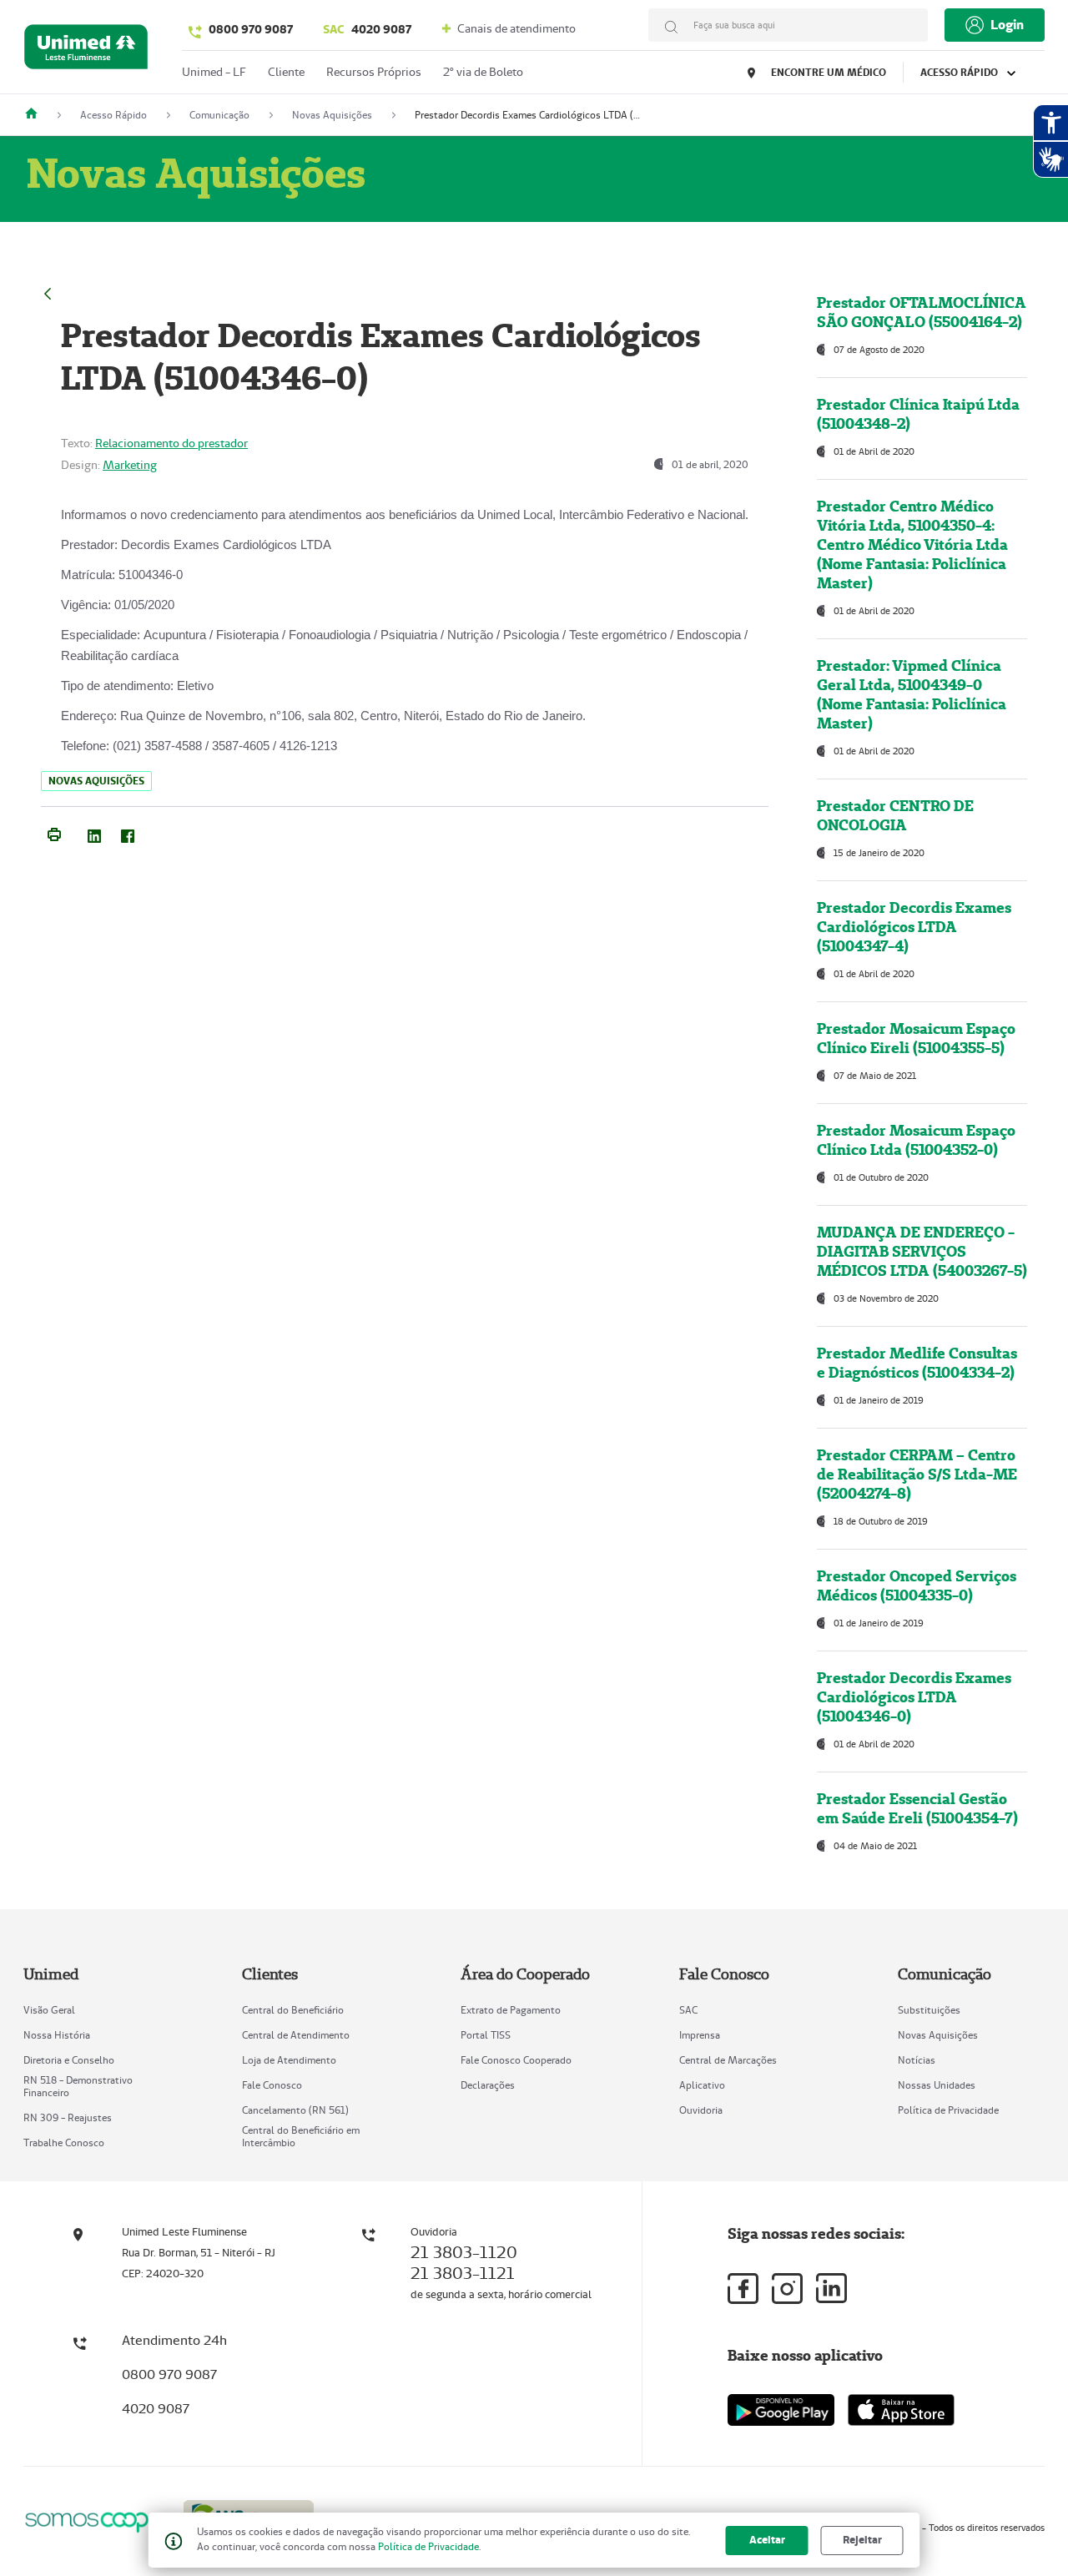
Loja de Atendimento (289, 2060)
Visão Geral (49, 2010)
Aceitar (767, 2540)
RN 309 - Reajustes (68, 2117)
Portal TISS (486, 2035)
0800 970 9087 (251, 29)
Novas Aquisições (938, 2035)
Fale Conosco (272, 2085)
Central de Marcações (728, 2060)
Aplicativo (702, 2085)
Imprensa (700, 2035)
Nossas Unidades (937, 2085)
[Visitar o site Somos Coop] (93, 2520)
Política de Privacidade (948, 2110)
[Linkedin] (831, 2288)
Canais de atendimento (515, 28)
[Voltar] (48, 292)
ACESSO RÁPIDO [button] (960, 72)
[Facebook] (128, 833)
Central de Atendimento (296, 2035)
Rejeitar (862, 2540)
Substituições (929, 2010)
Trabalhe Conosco (64, 2142)
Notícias (917, 2060)
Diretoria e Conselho (69, 2060)
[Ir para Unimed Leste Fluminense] (86, 50)
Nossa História (57, 2035)
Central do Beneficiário (293, 2010)
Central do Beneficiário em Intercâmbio (301, 2136)
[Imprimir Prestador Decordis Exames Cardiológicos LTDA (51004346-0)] (54, 833)
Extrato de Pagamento (511, 2010)
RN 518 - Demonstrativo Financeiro (78, 2086)
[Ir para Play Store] (781, 2410)
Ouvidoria (701, 2110)
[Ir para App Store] (901, 2410)
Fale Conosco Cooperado (516, 2060)
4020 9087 (367, 29)
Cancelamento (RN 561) (295, 2110)
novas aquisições (96, 781)
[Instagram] (787, 2289)
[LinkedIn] (94, 833)
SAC (688, 2010)
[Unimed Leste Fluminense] (38, 115)
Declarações (488, 2085)
